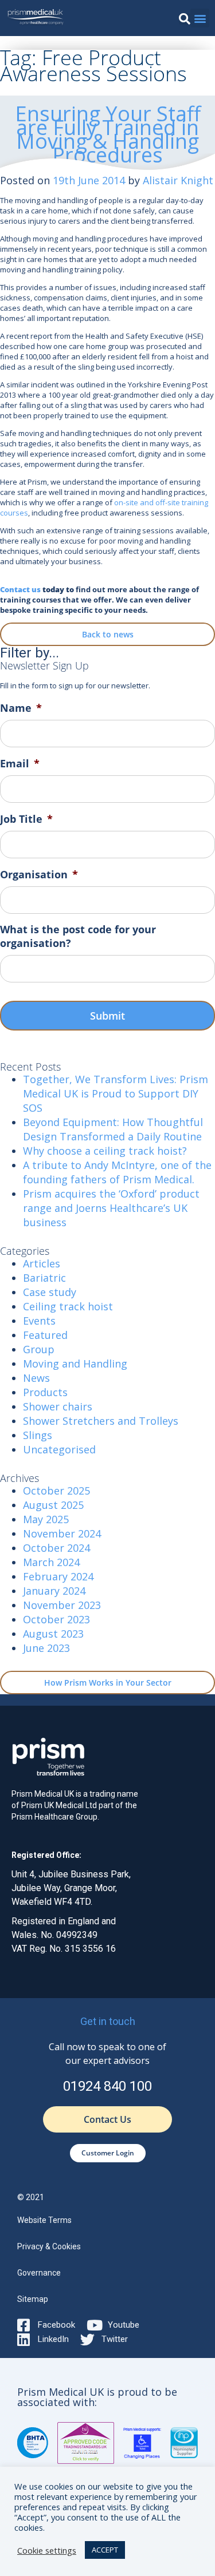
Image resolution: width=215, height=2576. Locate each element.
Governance (39, 2273)
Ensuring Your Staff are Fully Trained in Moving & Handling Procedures (108, 134)
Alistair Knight (178, 180)
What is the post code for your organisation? (78, 936)
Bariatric (44, 1278)
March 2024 (51, 1562)
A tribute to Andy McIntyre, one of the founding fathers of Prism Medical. (117, 1172)
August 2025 (53, 1505)
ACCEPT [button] (105, 2550)
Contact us (20, 589)
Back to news (108, 634)
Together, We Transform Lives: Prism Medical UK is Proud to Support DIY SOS (116, 1093)
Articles (42, 1263)
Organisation (39, 875)
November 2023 (62, 1605)
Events (39, 1321)
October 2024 (56, 1548)
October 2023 (56, 1619)
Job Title (26, 819)
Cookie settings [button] (47, 2550)
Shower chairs (58, 1406)
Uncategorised (59, 1449)
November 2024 (62, 1533)
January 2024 (54, 1591)
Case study (50, 1292)
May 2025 (46, 1519)
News (36, 1378)
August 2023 (53, 1634)
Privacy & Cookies (49, 2246)
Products (45, 1392)
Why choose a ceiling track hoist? (105, 1151)
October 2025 (56, 1491)
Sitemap (33, 2299)
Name (21, 708)
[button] (185, 19)
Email (20, 764)
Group (39, 1349)
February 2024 (58, 1576)
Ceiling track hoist (68, 1306)
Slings (38, 1435)
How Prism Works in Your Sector (108, 1683)
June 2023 (46, 1648)
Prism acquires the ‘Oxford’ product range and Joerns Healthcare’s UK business (111, 1208)
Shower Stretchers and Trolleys (101, 1421)
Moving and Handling (75, 1364)
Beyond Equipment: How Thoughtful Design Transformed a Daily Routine (113, 1129)
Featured (45, 1335)
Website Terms (44, 2220)
